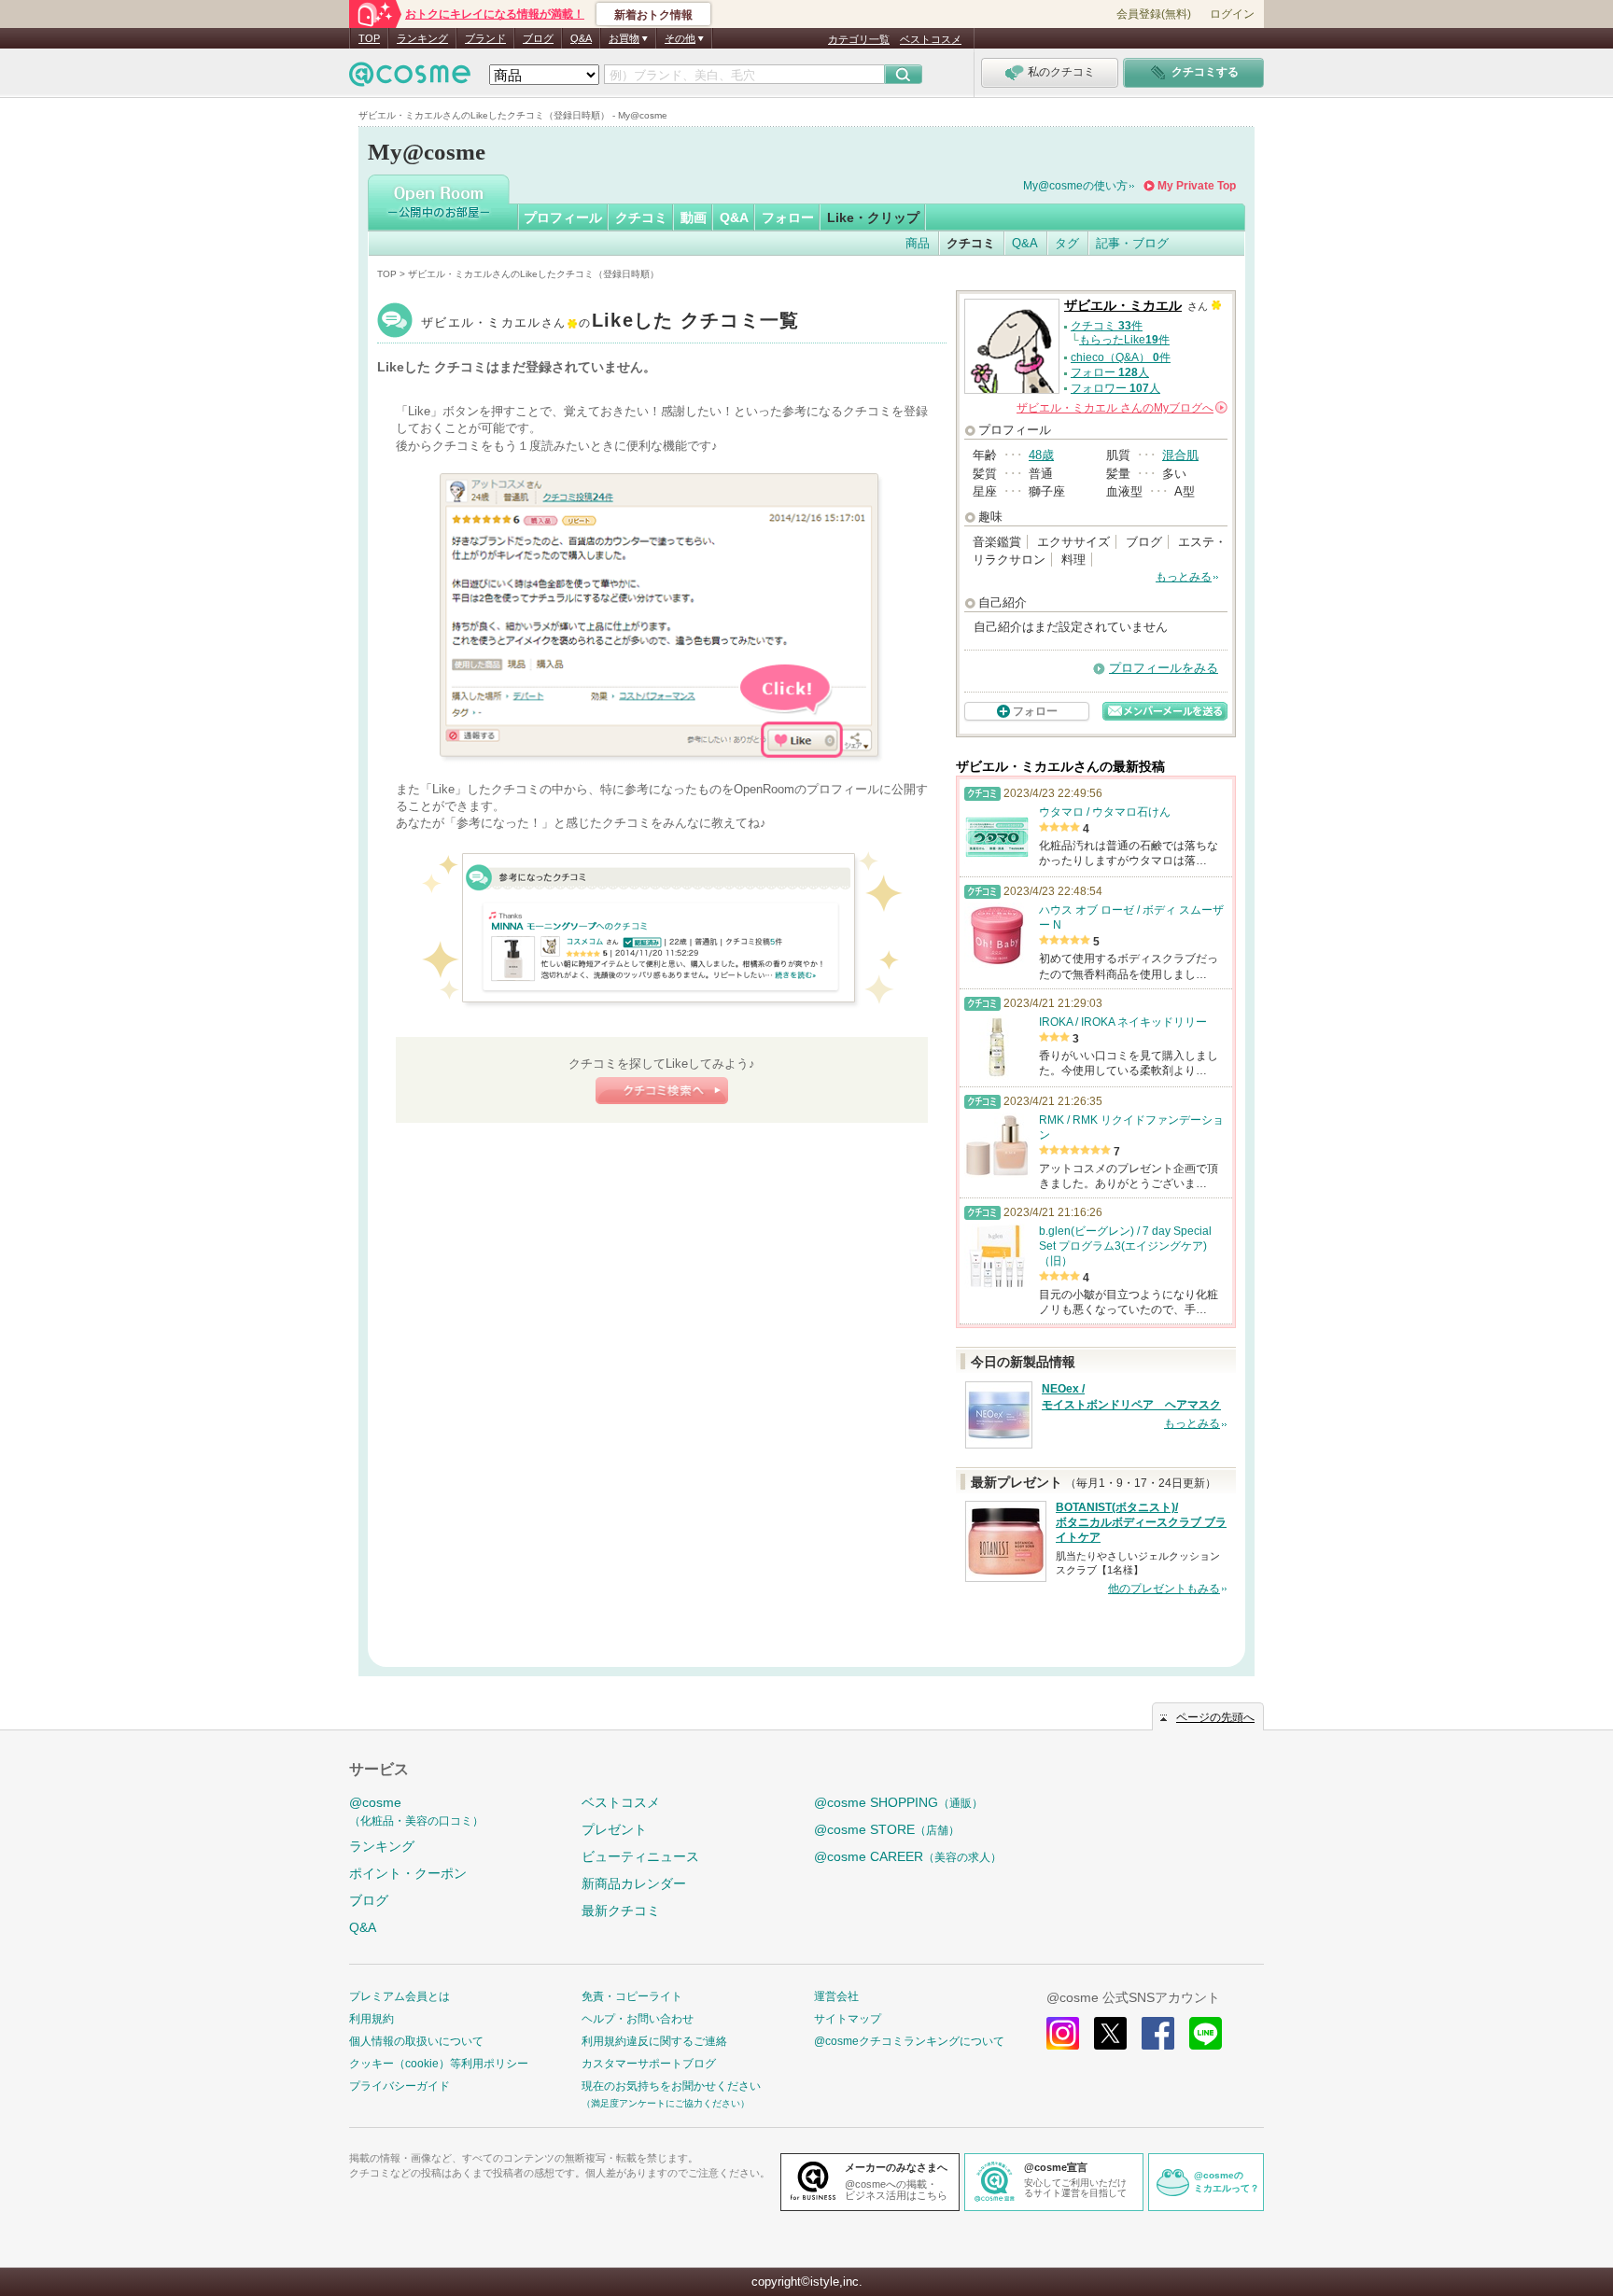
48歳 (1041, 455)
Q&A (581, 38)
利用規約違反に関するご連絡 (654, 2041)
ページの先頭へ (1215, 1717)
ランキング (422, 38)
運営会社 (836, 1996)
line (1206, 2033)
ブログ (538, 38)
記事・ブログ (1132, 243)
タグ (1067, 243)
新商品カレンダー (634, 1883)
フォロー (788, 217)
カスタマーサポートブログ (649, 2064)
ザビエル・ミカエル (610, 322)
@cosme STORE (887, 1829)
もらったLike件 (1124, 340)
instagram (1063, 2033)
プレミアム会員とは (400, 1996)
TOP (369, 38)
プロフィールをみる (1164, 668)
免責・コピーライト (632, 1996)
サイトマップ (848, 2019)
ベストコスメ (931, 39)
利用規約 (372, 2019)
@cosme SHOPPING (898, 1802)
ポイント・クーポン (408, 1873)
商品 (918, 243)
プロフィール (563, 217)
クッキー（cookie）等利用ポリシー (439, 2064)
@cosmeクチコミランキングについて (909, 2041)
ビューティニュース (640, 1856)
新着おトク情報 (653, 15)
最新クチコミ (621, 1911)
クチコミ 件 (1107, 326)
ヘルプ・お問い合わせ (638, 2019)
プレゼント (614, 1829)
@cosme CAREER (908, 1856)
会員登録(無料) (1154, 14)
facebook (1158, 2033)
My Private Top (1197, 186)
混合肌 (1180, 455)
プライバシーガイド (400, 2086)
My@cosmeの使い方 (1075, 186)
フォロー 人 (1110, 372)
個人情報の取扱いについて (416, 2041)
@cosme (416, 1811)
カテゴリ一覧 (859, 39)
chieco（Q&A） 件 (1121, 357)
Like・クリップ (873, 217)
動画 (694, 217)
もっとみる (1184, 577)
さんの (1121, 408)
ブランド (485, 38)
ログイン (1232, 14)
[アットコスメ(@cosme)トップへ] (410, 79)
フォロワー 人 (1115, 388)
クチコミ (641, 217)
